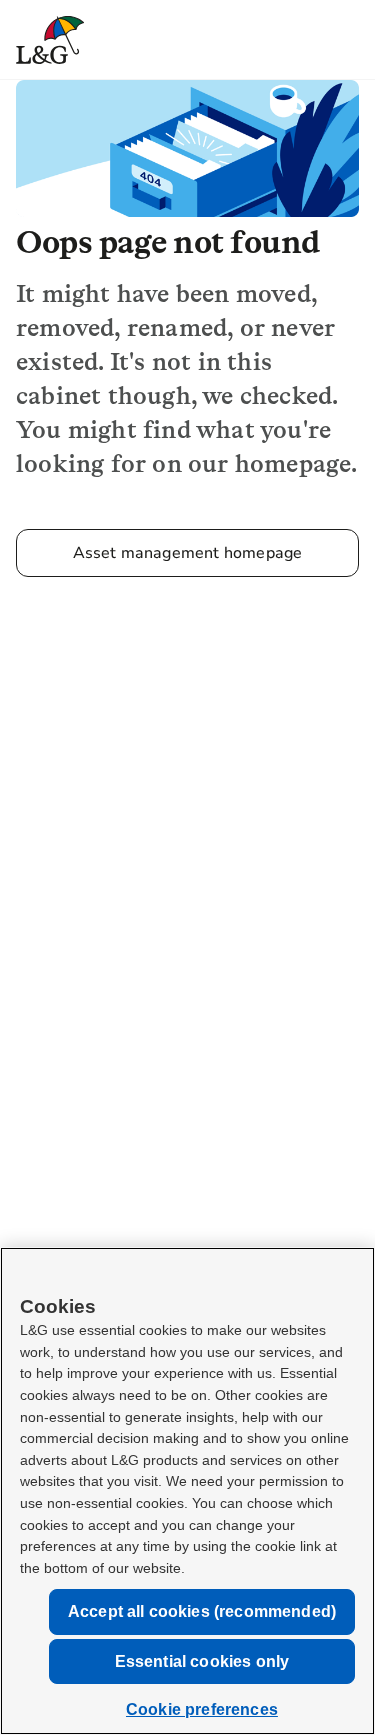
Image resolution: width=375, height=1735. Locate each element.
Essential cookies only (202, 1661)
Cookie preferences (202, 1709)
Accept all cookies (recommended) (202, 1611)
